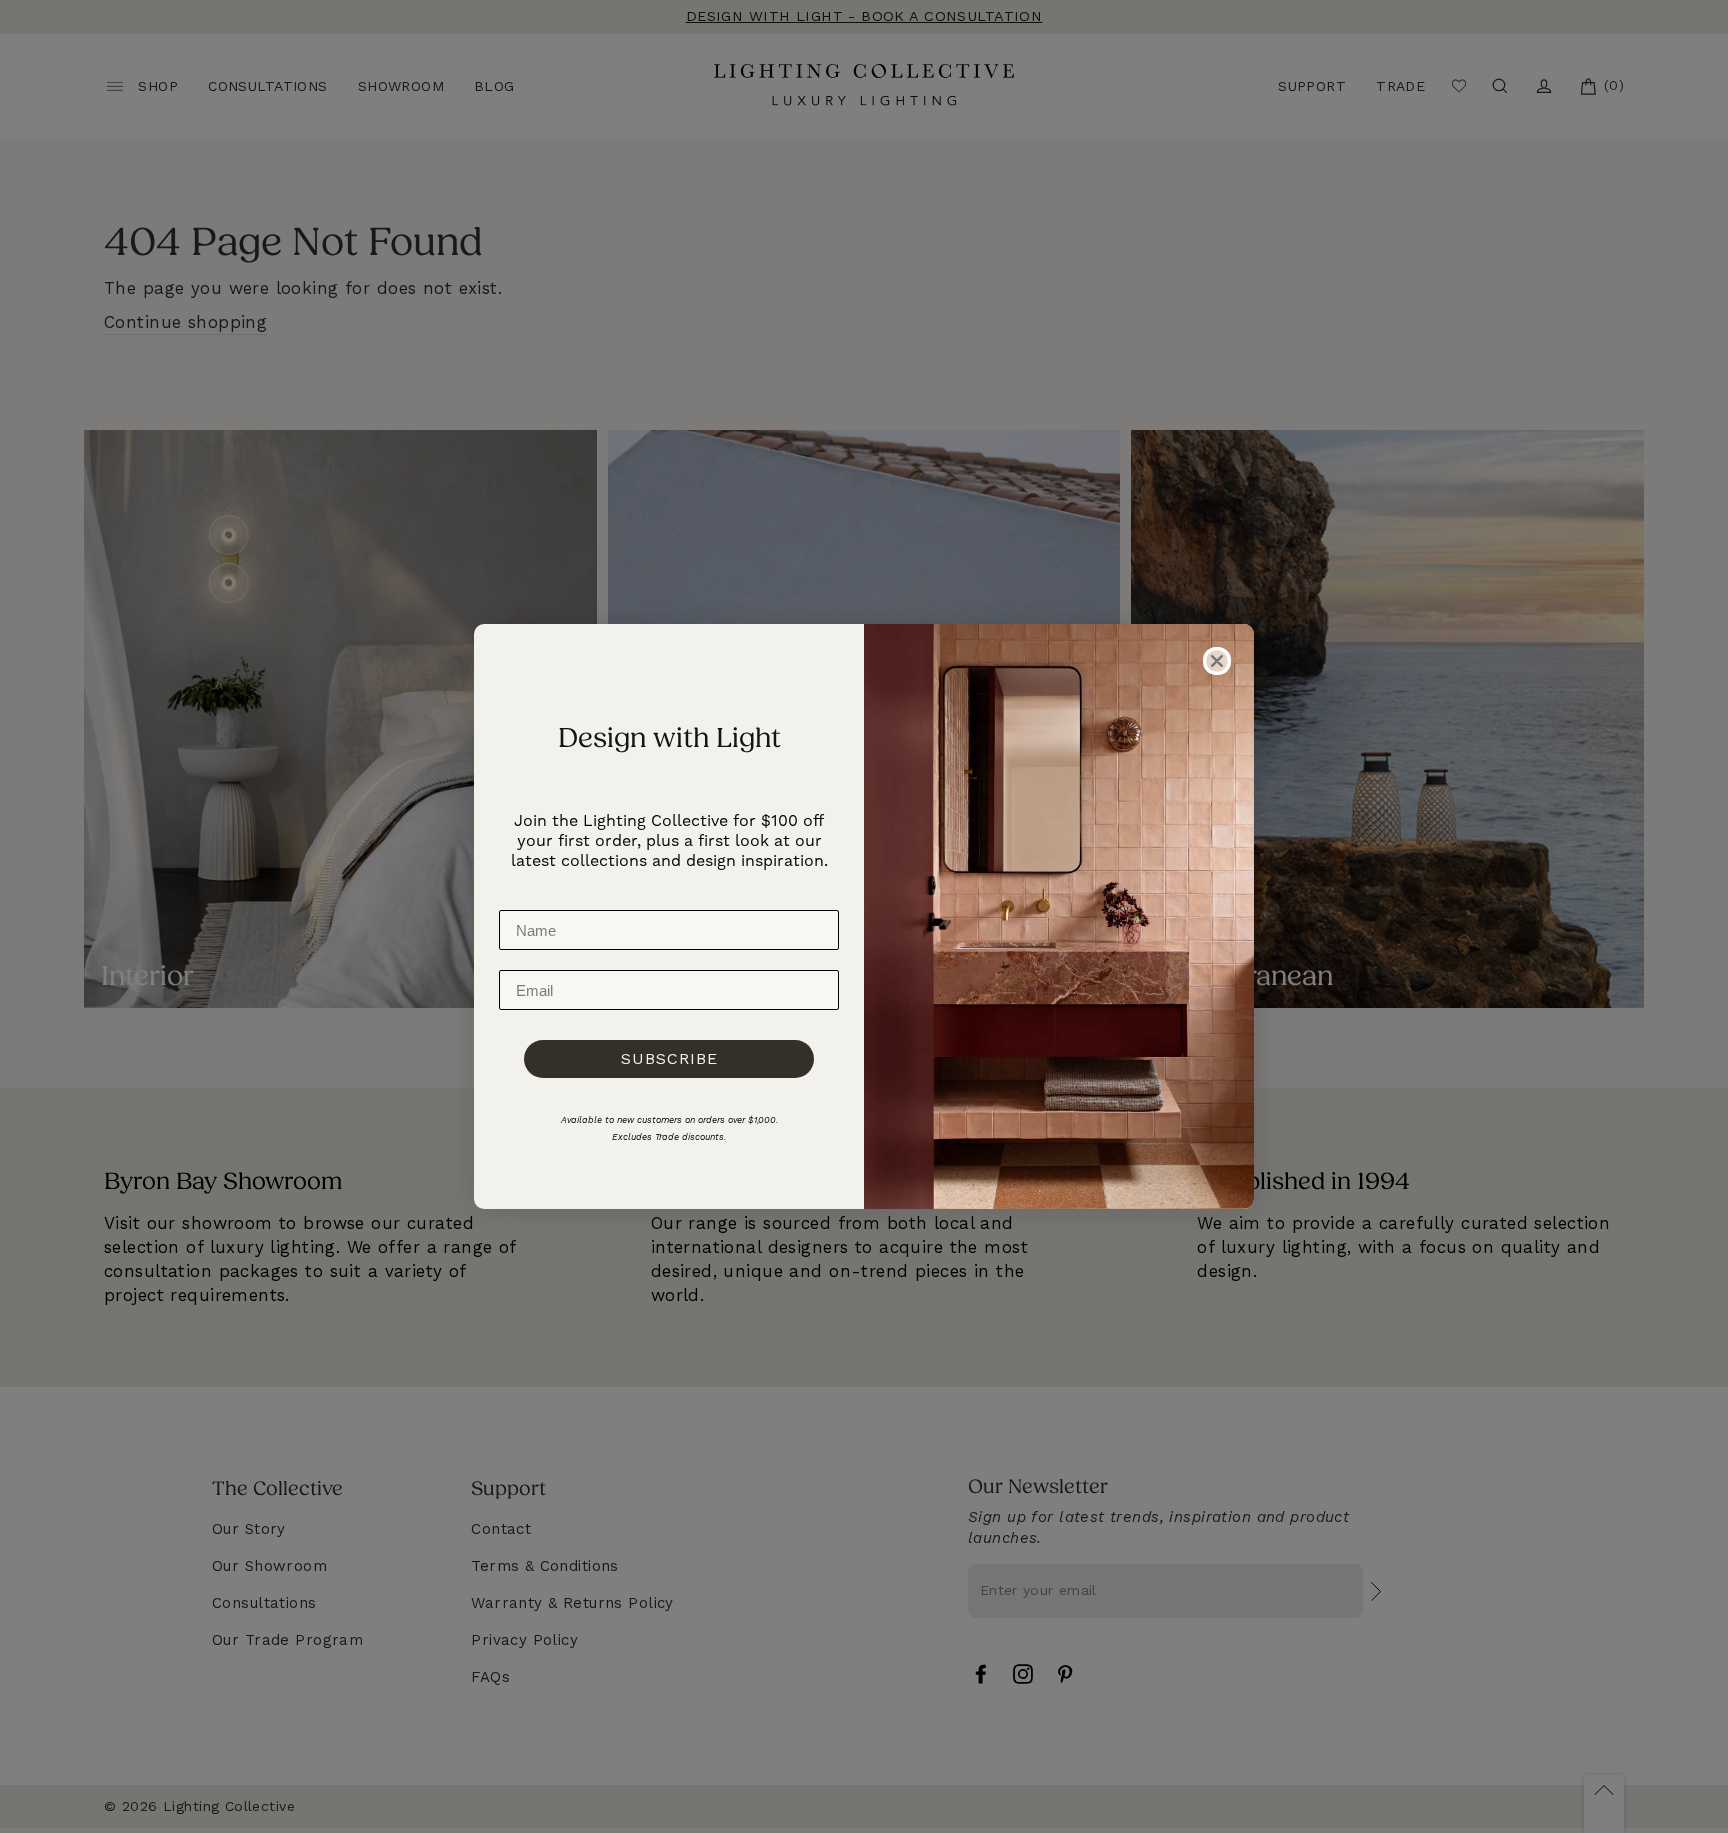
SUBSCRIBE (669, 1058)
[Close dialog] (1217, 661)
